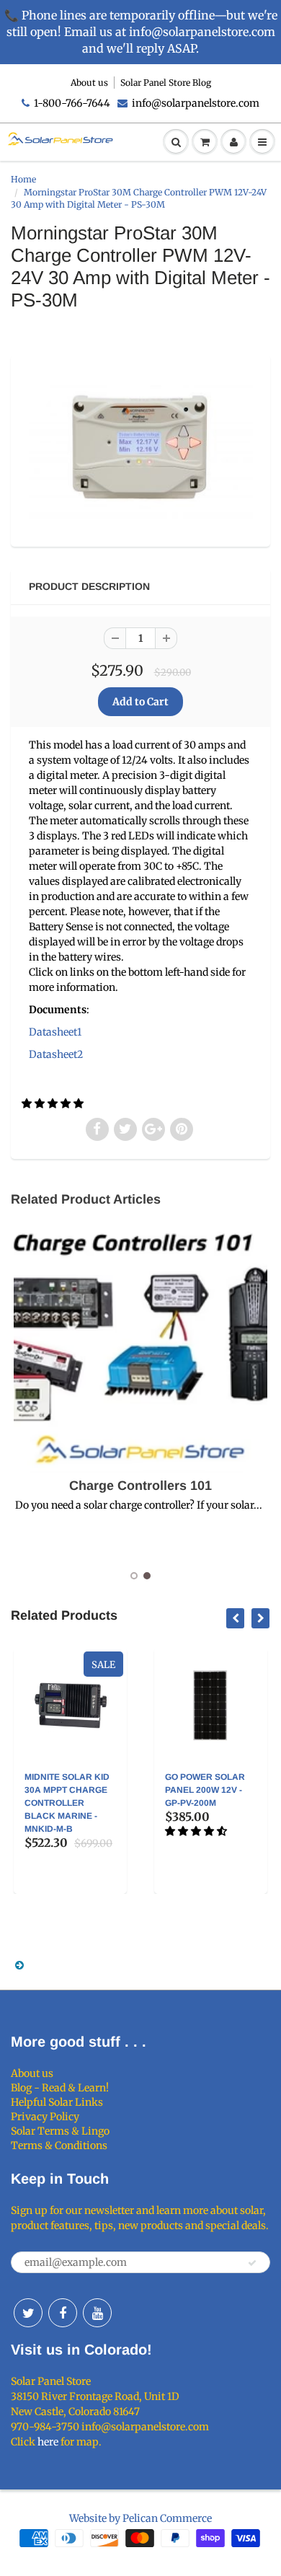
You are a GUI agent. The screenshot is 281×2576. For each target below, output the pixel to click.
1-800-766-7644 (72, 103)
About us (89, 83)
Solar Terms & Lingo (60, 2131)
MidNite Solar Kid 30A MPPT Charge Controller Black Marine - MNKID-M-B (50, 1803)
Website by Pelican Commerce (140, 2518)
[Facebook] (63, 2313)
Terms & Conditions (59, 2145)
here (48, 2442)
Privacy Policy (45, 2117)
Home (23, 179)
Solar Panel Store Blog (166, 83)
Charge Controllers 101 (140, 1486)
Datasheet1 (55, 1032)
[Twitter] (28, 2313)
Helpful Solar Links (57, 2102)
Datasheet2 (56, 1054)
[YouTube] (97, 2313)
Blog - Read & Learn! (60, 2088)
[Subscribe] (252, 2263)
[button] (54, 1103)
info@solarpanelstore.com (196, 103)
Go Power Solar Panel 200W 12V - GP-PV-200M (188, 1790)
